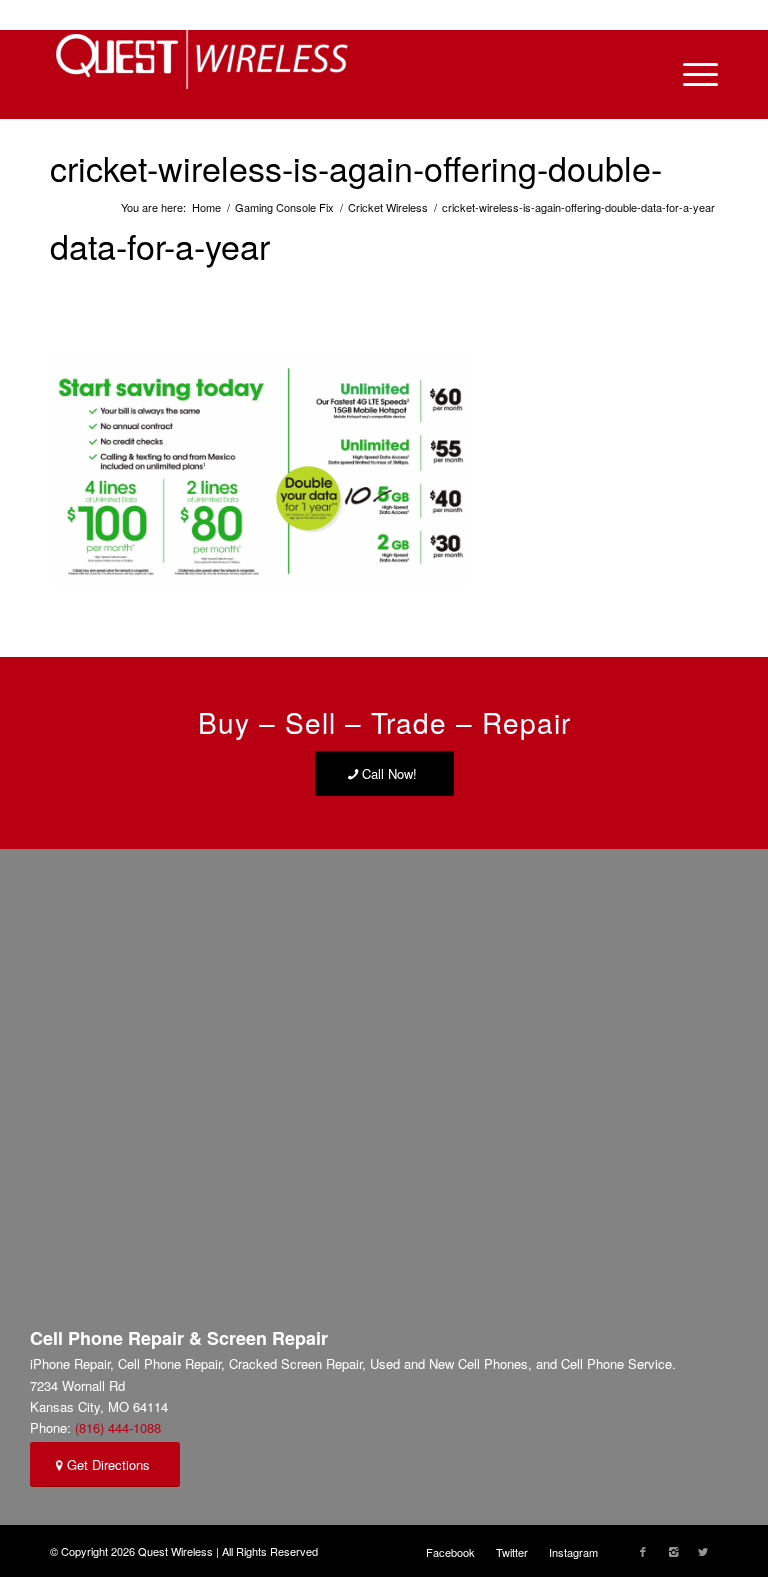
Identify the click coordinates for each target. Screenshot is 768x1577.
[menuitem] (450, 1552)
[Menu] (690, 74)
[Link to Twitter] (703, 1551)
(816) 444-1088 (118, 1427)
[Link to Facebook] (643, 1551)
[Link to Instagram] (673, 1551)
